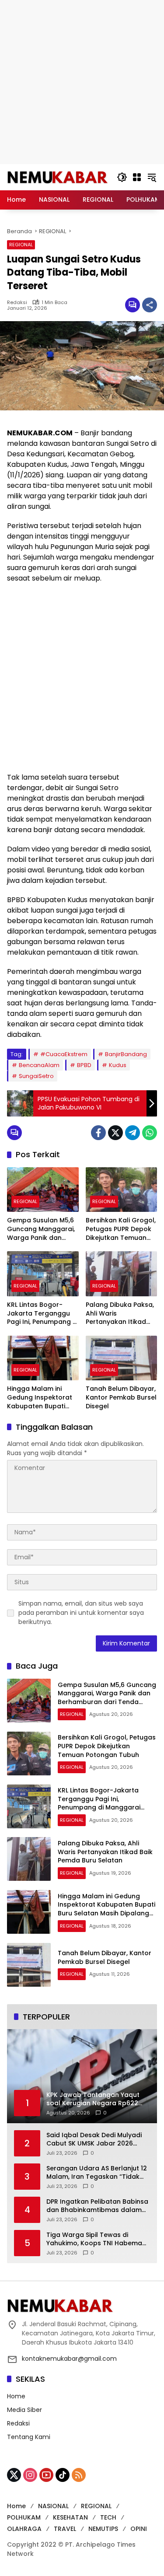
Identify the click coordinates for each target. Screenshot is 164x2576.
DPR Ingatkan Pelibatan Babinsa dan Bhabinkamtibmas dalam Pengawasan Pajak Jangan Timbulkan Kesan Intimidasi (97, 2206)
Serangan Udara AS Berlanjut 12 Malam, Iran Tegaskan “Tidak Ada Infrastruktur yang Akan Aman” (97, 2173)
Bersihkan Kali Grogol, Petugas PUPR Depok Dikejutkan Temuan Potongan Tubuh (121, 1229)
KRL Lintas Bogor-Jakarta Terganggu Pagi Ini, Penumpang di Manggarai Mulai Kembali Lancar (43, 1314)
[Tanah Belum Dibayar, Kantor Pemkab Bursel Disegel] (122, 1358)
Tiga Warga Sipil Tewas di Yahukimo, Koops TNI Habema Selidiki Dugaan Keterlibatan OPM (94, 2239)
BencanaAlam (39, 1065)
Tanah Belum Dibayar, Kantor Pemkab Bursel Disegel (121, 1397)
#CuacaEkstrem (64, 1054)
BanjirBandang (126, 1054)
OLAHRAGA (24, 2529)
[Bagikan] (150, 305)
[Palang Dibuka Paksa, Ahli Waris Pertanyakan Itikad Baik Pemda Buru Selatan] (122, 1274)
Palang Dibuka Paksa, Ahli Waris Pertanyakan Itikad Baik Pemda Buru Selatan (120, 1314)
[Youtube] (46, 2475)
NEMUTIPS (103, 2529)
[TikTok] (63, 2475)
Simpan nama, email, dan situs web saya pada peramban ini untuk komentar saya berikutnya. (81, 1613)
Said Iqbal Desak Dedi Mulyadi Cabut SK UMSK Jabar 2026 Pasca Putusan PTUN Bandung (94, 2140)
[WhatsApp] (150, 1133)
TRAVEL (65, 2529)
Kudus (118, 1065)
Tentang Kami (29, 2437)
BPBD (84, 1065)
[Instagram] (30, 2475)
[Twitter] (115, 1133)
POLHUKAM (24, 2517)
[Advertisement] (82, 82)
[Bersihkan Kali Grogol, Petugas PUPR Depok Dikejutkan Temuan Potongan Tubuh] (122, 1190)
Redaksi (17, 303)
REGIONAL (21, 245)
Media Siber (24, 2410)
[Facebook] (98, 1133)
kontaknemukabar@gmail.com (69, 2359)
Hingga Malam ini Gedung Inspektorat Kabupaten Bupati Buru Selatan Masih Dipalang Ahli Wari (40, 1398)
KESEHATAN (70, 2517)
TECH (108, 2517)
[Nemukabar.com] (58, 177)
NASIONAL (53, 2506)
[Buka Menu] (137, 177)
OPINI (139, 2529)
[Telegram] (133, 1133)
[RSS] (79, 2475)
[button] (122, 177)
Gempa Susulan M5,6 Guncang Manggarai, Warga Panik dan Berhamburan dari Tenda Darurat (41, 1229)
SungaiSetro (36, 1076)
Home (16, 2396)
